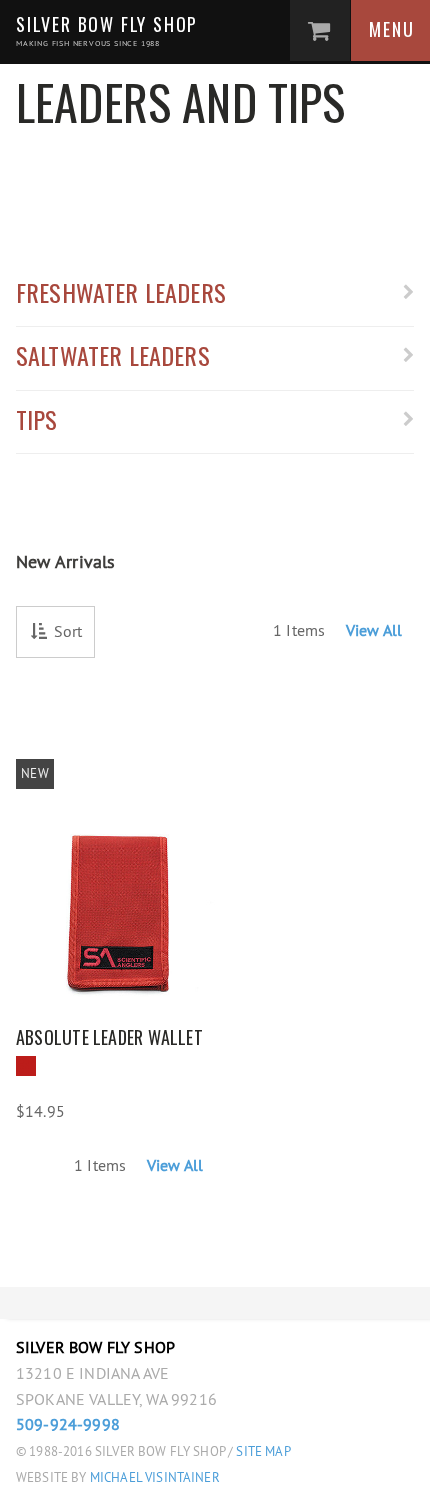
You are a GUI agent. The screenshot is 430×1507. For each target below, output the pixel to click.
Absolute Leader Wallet (109, 1037)
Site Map (263, 1451)
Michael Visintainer (153, 1477)
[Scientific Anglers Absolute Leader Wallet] (115, 873)
